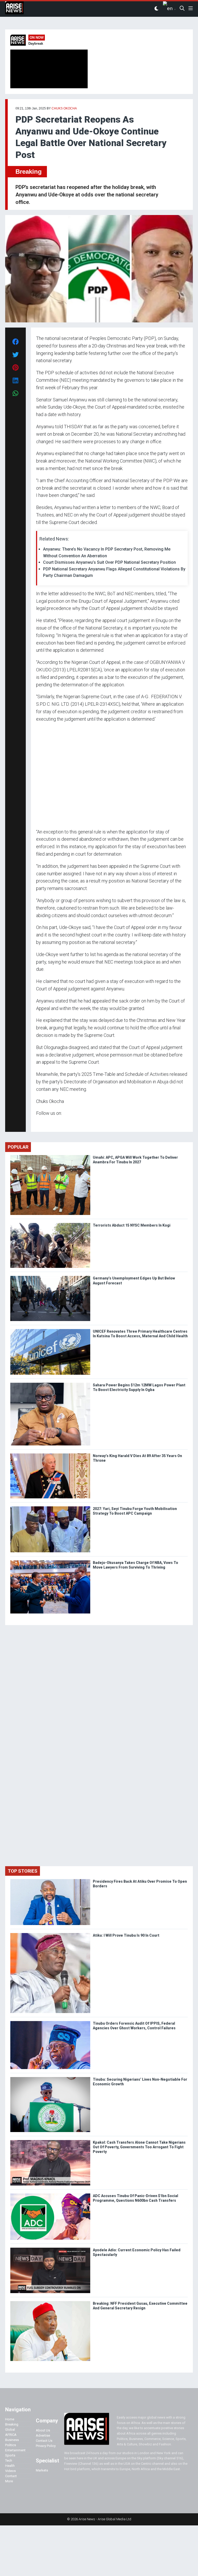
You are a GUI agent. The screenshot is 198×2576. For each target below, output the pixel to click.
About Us (43, 2430)
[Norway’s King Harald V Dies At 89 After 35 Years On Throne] (50, 1455)
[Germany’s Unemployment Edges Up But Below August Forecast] (50, 1277)
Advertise (43, 2435)
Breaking (29, 172)
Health (10, 2466)
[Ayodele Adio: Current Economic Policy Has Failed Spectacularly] (50, 2249)
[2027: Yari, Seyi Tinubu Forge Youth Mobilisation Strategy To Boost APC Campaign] (50, 1508)
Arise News (14, 9)
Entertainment (15, 2450)
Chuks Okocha (64, 108)
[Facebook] (37, 1123)
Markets (42, 2470)
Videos (10, 2471)
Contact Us (44, 2441)
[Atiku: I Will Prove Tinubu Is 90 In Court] (50, 1934)
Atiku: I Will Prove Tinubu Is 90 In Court (126, 1935)
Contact (11, 2476)
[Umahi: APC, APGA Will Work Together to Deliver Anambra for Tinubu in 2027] (50, 1156)
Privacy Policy (46, 2446)
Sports (10, 2455)
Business (12, 2440)
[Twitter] (39, 1123)
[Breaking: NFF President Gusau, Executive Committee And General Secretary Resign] (50, 2302)
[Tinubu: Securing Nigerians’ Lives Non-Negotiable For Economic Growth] (50, 2078)
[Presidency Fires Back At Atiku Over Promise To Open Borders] (50, 1880)
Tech (9, 2460)
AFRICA (11, 2435)
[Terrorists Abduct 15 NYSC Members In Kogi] (50, 1224)
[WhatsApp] (44, 1123)
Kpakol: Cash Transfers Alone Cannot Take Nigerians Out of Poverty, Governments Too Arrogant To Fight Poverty (139, 2147)
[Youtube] (46, 1123)
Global (10, 2430)
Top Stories (23, 1871)
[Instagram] (41, 1123)
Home (10, 2419)
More (9, 2481)
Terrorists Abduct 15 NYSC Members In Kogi (132, 1225)
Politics (11, 2445)
